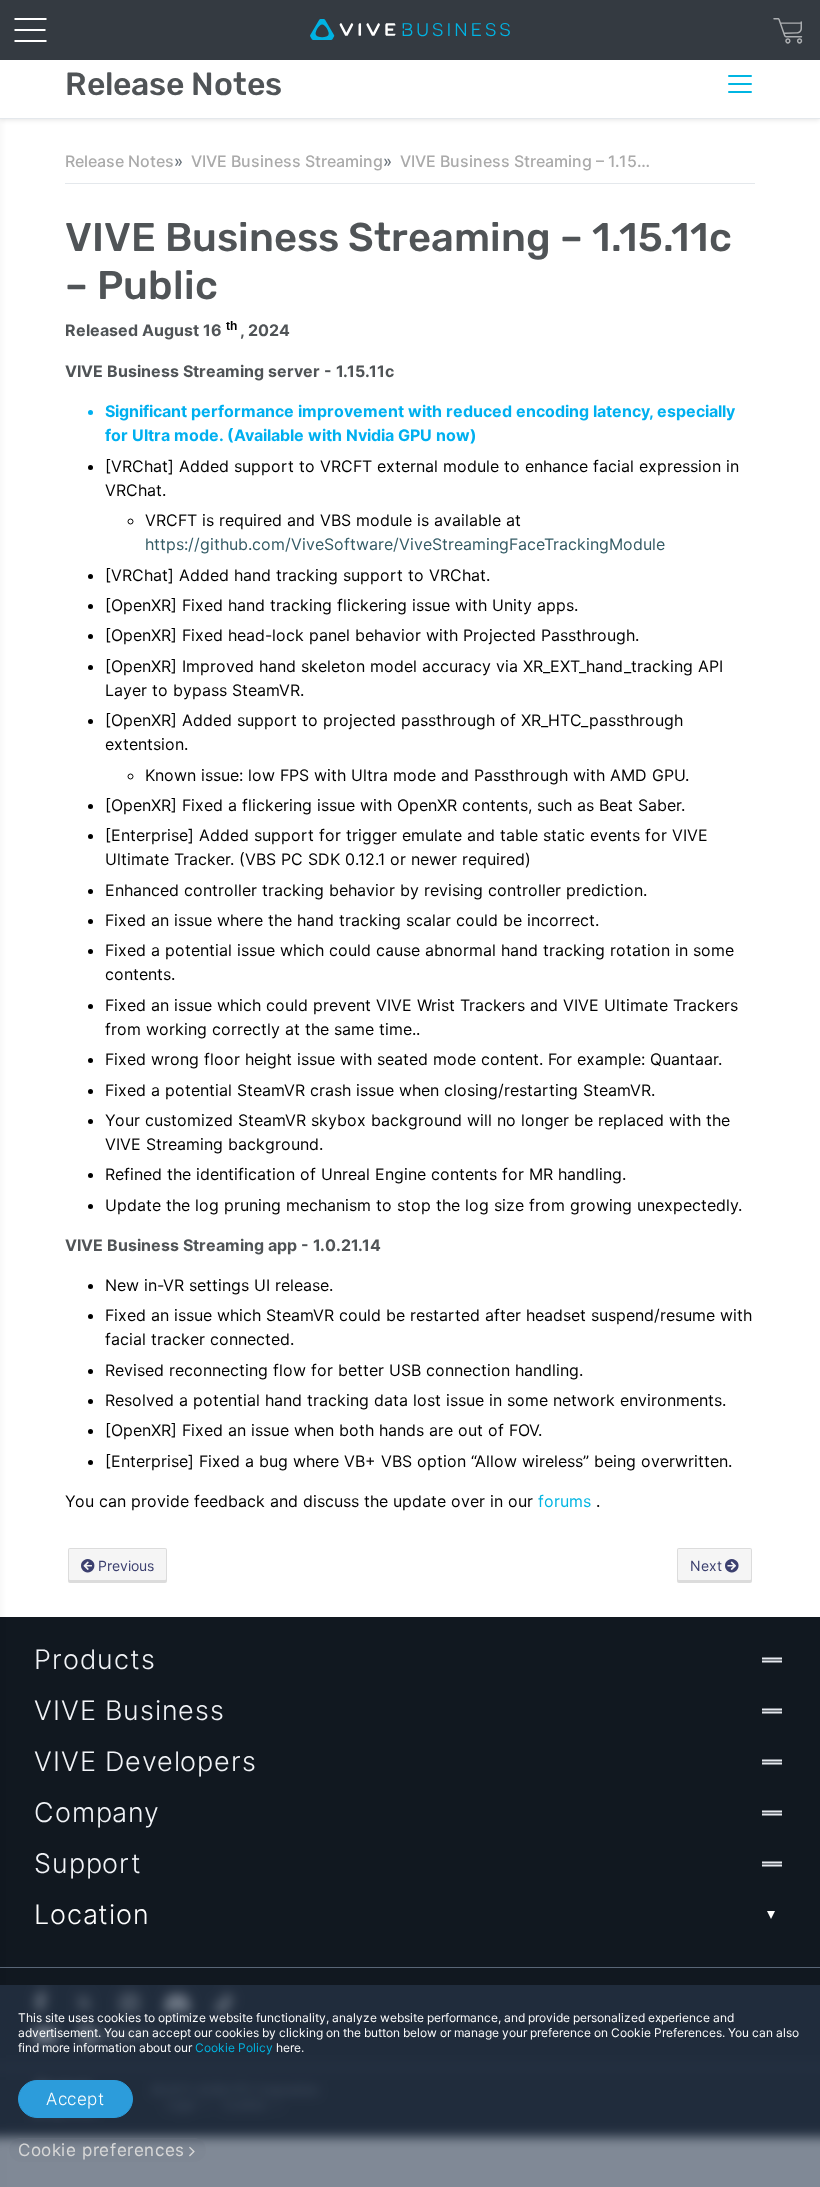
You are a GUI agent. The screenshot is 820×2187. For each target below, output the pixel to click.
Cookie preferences (101, 2150)
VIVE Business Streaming (287, 161)
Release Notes (119, 161)
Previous (126, 1565)
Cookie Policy (234, 2047)
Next (706, 1565)
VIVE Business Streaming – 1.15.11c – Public (525, 161)
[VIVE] (410, 30)
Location (92, 1914)
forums (567, 1501)
